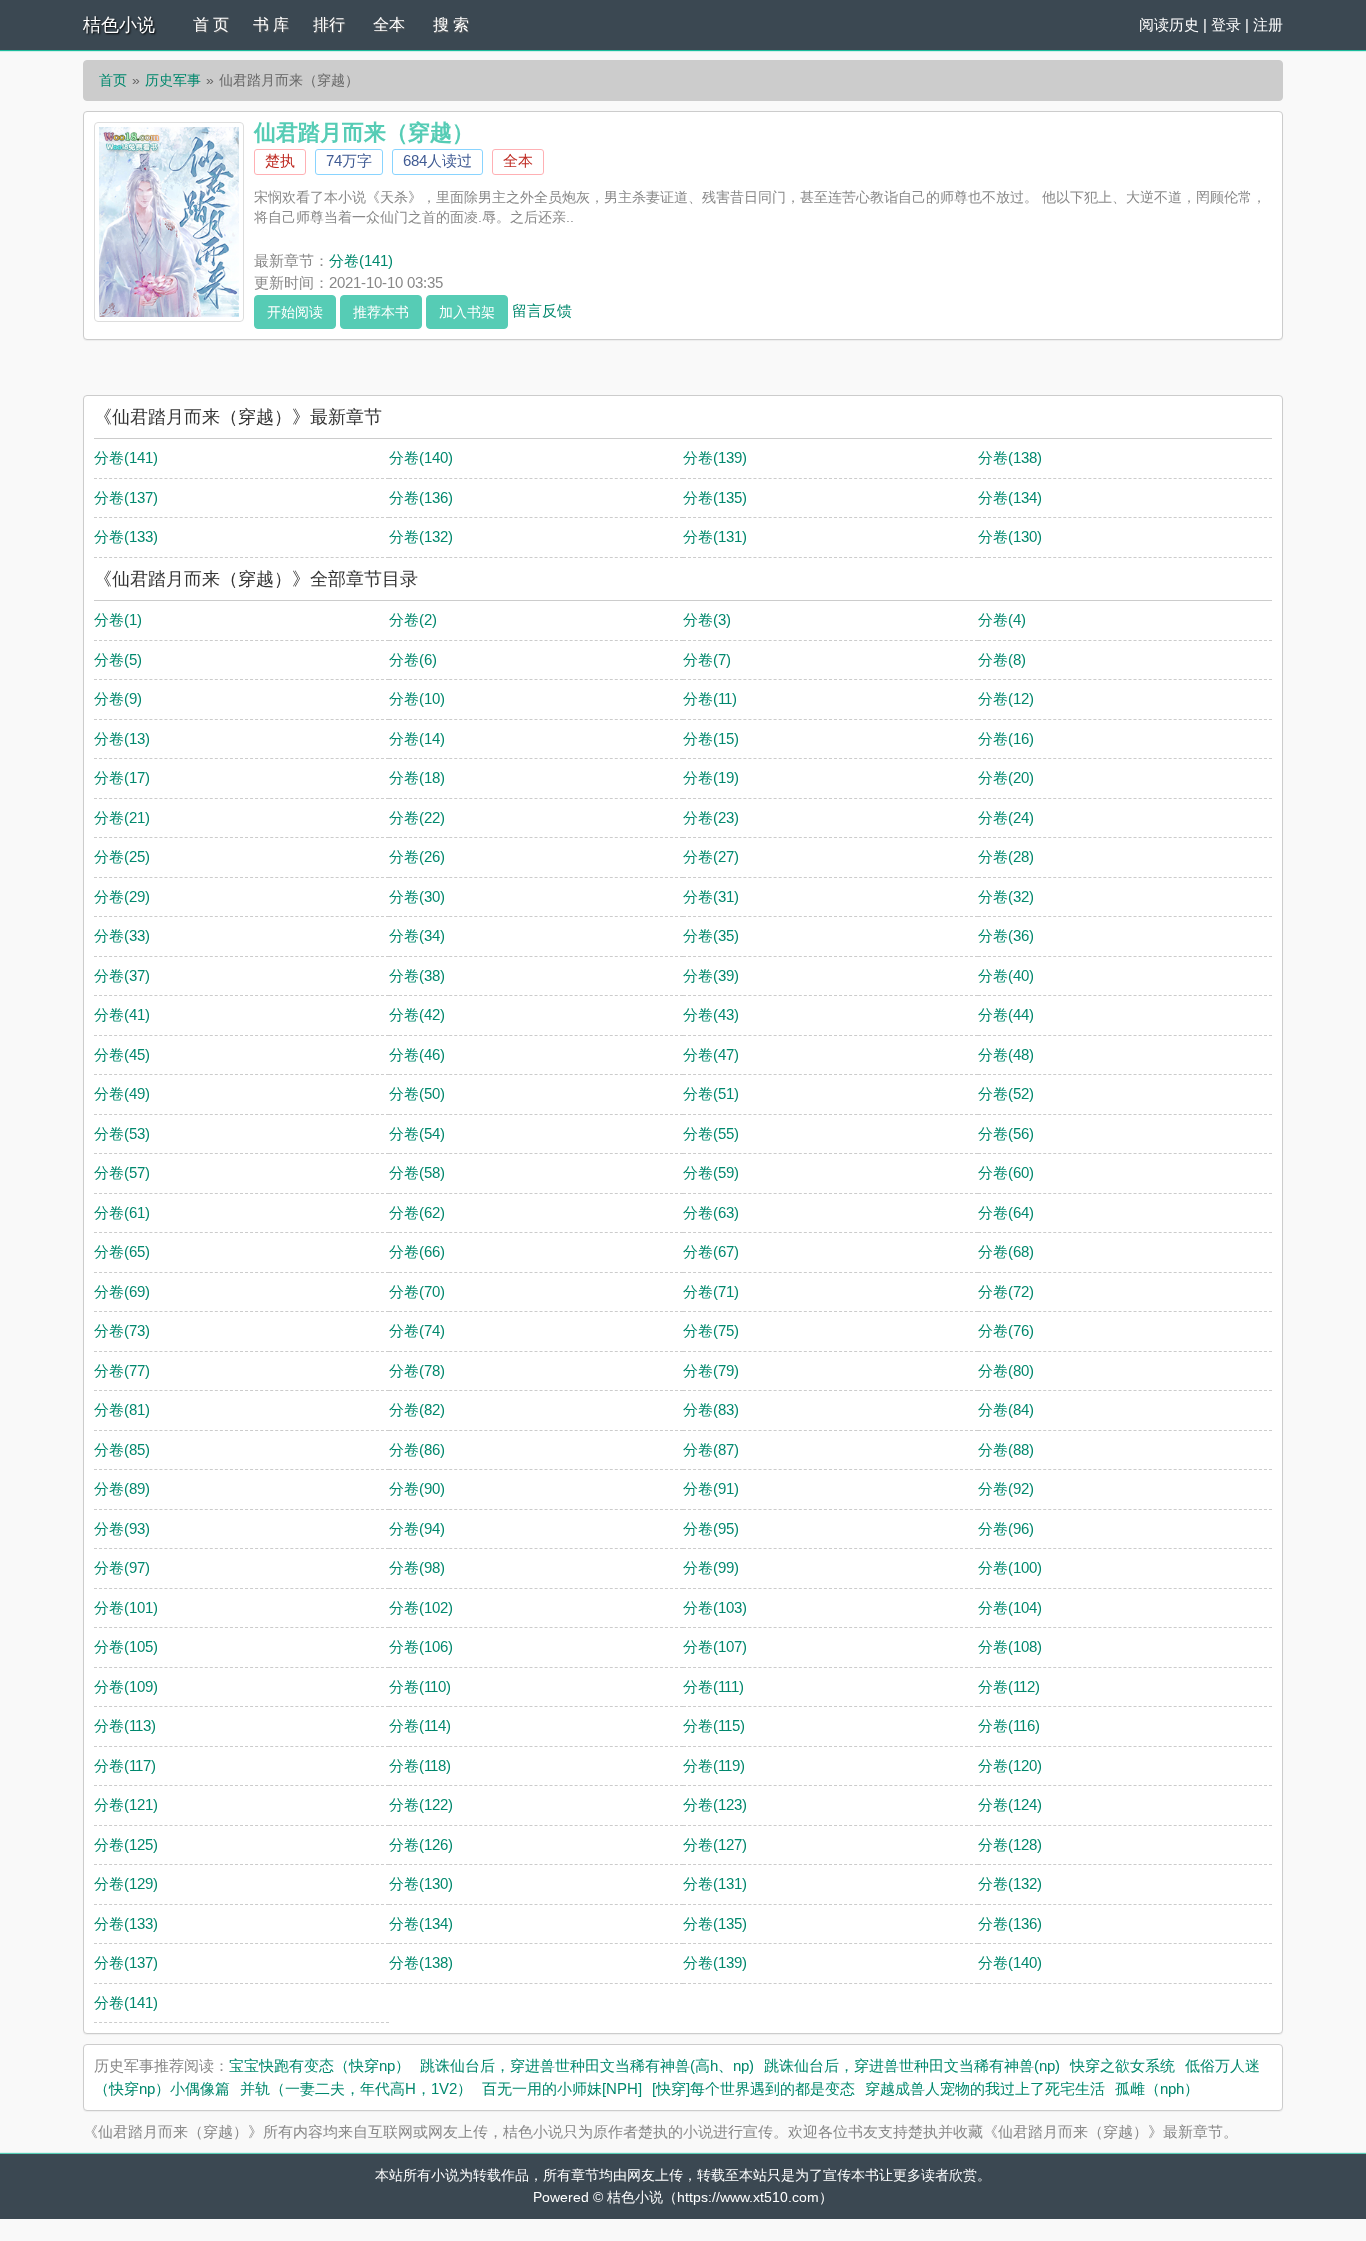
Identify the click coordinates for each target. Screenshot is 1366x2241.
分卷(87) (711, 1449)
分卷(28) (1006, 856)
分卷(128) (1010, 1844)
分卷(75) (711, 1330)
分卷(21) (122, 817)
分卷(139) (715, 457)
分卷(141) (361, 260)
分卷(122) (421, 1804)
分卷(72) (1006, 1291)
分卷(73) (122, 1330)
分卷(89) (122, 1488)
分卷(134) (1010, 497)
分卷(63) (711, 1212)
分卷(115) (714, 1725)
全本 (389, 24)
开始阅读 (295, 312)
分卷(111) (713, 1686)
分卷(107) (715, 1646)
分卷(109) (126, 1686)
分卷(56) (1006, 1133)
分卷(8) (1002, 659)
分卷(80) (1006, 1370)
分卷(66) (417, 1251)
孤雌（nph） (1157, 2088)
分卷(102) (421, 1607)
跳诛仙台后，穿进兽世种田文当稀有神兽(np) (912, 2065)
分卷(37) (122, 975)
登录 (1226, 24)
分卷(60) (1006, 1172)
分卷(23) (711, 817)
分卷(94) (417, 1528)
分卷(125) (126, 1844)
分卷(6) (413, 659)
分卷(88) (1006, 1449)
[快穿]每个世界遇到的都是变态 (753, 2088)
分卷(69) (122, 1291)
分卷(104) (1010, 1607)
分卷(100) (1010, 1567)
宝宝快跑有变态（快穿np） (319, 2065)
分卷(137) (126, 497)
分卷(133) (126, 536)
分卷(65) (122, 1251)
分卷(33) (122, 935)
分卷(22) (417, 817)
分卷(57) (122, 1172)
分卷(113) (125, 1725)
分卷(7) (707, 659)
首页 (113, 80)
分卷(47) (711, 1054)
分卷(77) (122, 1370)
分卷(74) (417, 1330)
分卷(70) (417, 1291)
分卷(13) (122, 738)
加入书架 (467, 312)
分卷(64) (1006, 1212)
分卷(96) (1006, 1528)
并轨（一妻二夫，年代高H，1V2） (356, 2088)
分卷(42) (417, 1014)
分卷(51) (711, 1093)
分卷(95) (711, 1528)
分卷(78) (417, 1370)
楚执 (280, 160)
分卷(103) (715, 1607)
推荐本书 (381, 312)
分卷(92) (1006, 1488)
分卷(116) (1009, 1725)
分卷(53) (122, 1133)
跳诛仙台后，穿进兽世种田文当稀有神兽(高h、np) (587, 2065)
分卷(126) (421, 1844)
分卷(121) (126, 1804)
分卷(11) (710, 698)
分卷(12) (1006, 698)
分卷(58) (417, 1172)
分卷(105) (126, 1646)
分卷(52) (1006, 1093)
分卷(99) (711, 1567)
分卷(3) (707, 619)
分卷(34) (417, 935)
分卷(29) (122, 896)
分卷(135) (715, 497)
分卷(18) (417, 777)
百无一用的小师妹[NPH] (562, 2088)
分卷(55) (711, 1133)
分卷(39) (711, 975)
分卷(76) (1006, 1330)
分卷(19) (711, 777)
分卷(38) (417, 975)
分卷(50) (417, 1093)
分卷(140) (421, 457)
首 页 (211, 24)
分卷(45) (122, 1054)
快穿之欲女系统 (1122, 2065)
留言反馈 (542, 309)
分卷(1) (118, 619)
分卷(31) (711, 896)
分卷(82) (417, 1409)
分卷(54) (417, 1133)
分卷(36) (1006, 935)
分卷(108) (1010, 1646)
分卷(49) (122, 1093)
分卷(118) (420, 1765)
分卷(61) (122, 1212)
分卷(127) (715, 1844)
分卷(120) (1010, 1765)
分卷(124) (1010, 1804)
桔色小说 (119, 25)
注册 (1268, 24)
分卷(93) (122, 1528)
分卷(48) (1006, 1054)
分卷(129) (126, 1883)
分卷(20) (1006, 777)
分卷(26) (417, 856)
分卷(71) (711, 1291)
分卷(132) (421, 536)
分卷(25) (122, 856)
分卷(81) (122, 1409)
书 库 (271, 24)
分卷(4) (1002, 619)
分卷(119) (714, 1765)
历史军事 (173, 80)
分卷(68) (1006, 1251)
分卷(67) (711, 1251)
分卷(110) (420, 1686)
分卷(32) (1006, 896)
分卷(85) (122, 1449)
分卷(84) (1006, 1409)
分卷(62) (417, 1212)
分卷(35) (711, 935)
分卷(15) (711, 738)
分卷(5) (118, 659)
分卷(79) (711, 1370)
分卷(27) (711, 856)
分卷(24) (1006, 817)
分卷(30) (417, 896)
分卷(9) (118, 698)
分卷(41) (122, 1014)
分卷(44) (1006, 1014)
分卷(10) (417, 698)
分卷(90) (417, 1488)
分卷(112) (1009, 1686)
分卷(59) (711, 1172)
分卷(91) (711, 1488)
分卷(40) (1006, 975)
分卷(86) (417, 1449)
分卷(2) (413, 619)
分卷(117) (125, 1765)
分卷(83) (711, 1409)
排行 (329, 24)
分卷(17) (122, 777)
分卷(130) (1010, 536)
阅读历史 (1169, 24)
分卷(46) (417, 1054)
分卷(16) (1006, 738)
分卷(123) (715, 1804)
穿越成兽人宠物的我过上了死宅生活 (985, 2088)
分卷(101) (126, 1607)
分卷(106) (421, 1646)
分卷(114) (420, 1725)
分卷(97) (122, 1567)
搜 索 (451, 24)
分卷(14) (417, 738)
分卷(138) (1010, 457)
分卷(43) (711, 1014)
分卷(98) (417, 1567)
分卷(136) (421, 497)
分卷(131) (715, 536)
